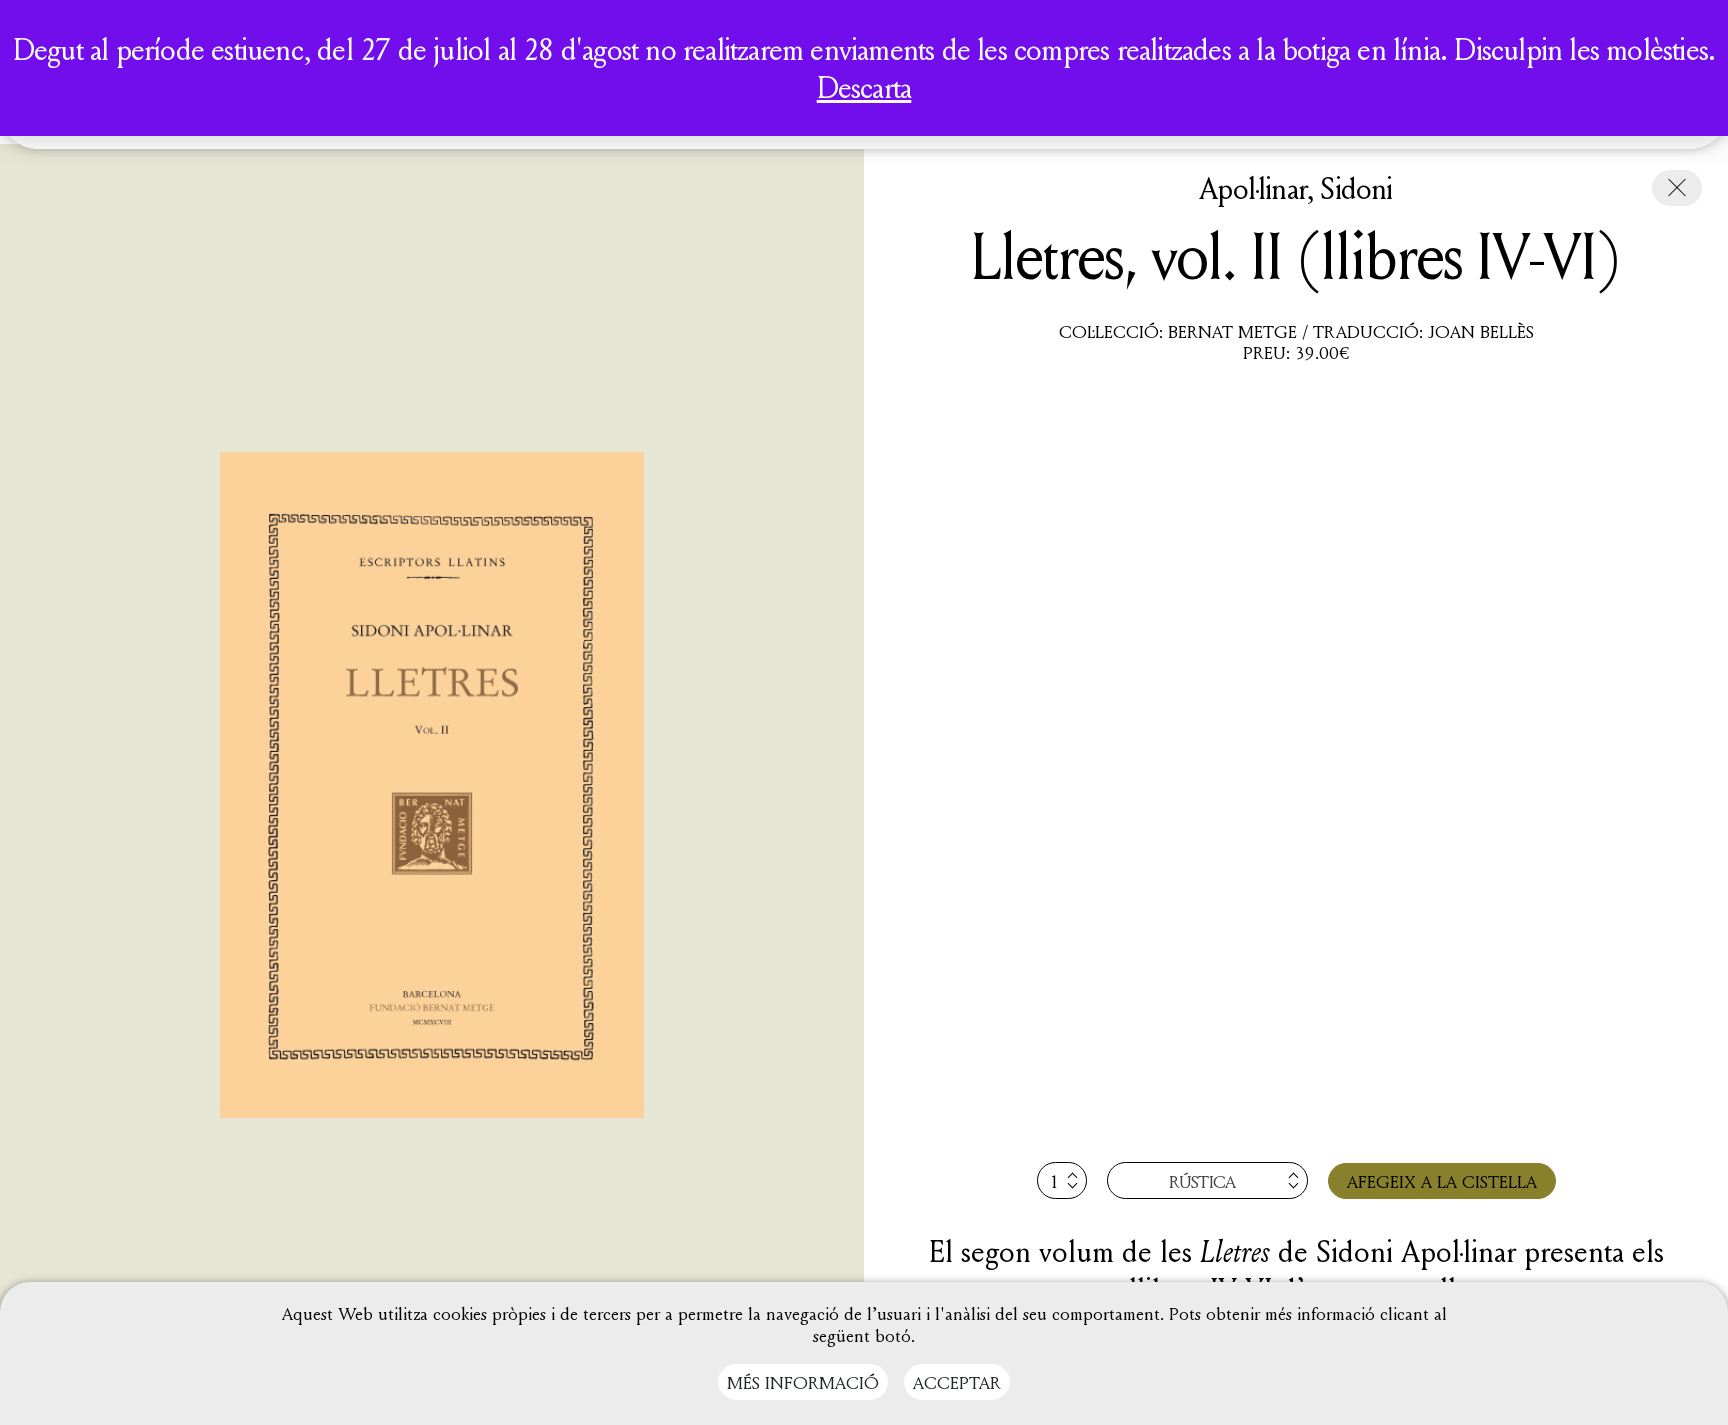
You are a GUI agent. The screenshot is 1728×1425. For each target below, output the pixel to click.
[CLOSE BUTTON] (1677, 188)
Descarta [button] (864, 87)
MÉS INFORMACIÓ (803, 1382)
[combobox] (1207, 1180)
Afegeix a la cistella (1442, 1181)
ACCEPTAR (957, 1382)
